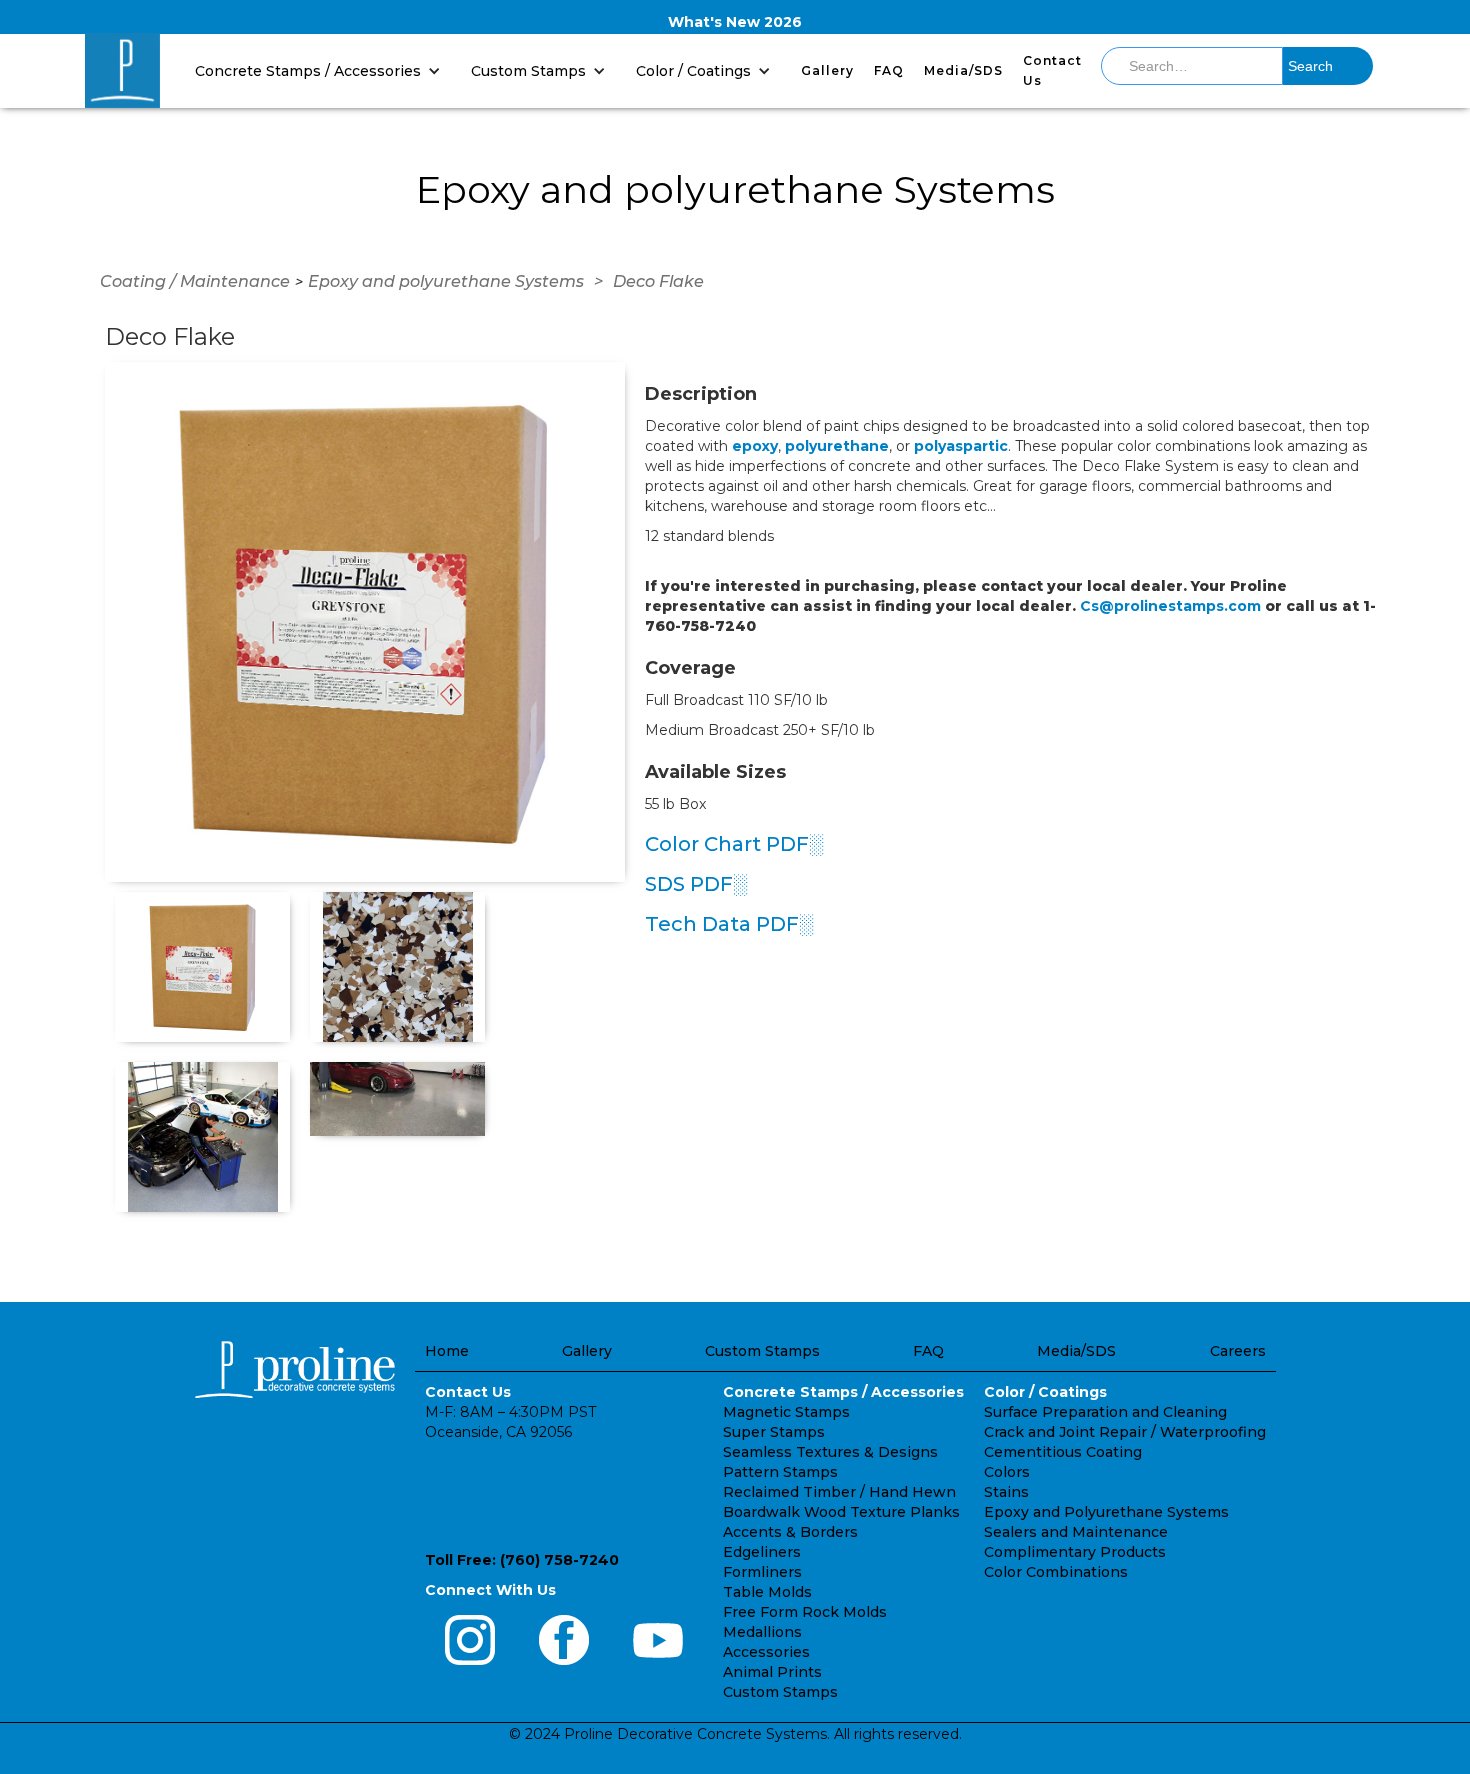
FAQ (889, 70)
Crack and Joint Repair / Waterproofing (1125, 1432)
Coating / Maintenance (195, 281)
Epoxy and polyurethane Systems (446, 281)
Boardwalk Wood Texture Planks (841, 1512)
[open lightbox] (365, 622)
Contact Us (1052, 70)
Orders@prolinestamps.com (527, 1460)
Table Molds (767, 1592)
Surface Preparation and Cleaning (1105, 1412)
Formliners (762, 1572)
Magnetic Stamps (786, 1412)
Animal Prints (772, 1672)
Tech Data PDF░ (729, 924)
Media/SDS (963, 70)
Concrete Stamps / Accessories (843, 1392)
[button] (323, 70)
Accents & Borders (790, 1532)
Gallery (827, 70)
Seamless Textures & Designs (830, 1452)
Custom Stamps (762, 1351)
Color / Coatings (1045, 1392)
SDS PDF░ (696, 884)
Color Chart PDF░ (734, 844)
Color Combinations (1056, 1572)
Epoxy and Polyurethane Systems (1106, 1512)
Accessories (766, 1652)
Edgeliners (762, 1552)
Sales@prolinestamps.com (521, 1532)
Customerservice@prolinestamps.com (564, 1496)
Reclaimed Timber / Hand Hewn (839, 1492)
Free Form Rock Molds (805, 1612)
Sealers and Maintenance (1076, 1532)
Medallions (762, 1632)
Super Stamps (774, 1432)
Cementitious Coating (1063, 1452)
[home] (122, 70)
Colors (1007, 1472)
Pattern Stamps (780, 1472)
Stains (1006, 1492)
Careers (1238, 1351)
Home (447, 1351)
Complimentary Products (1075, 1552)
